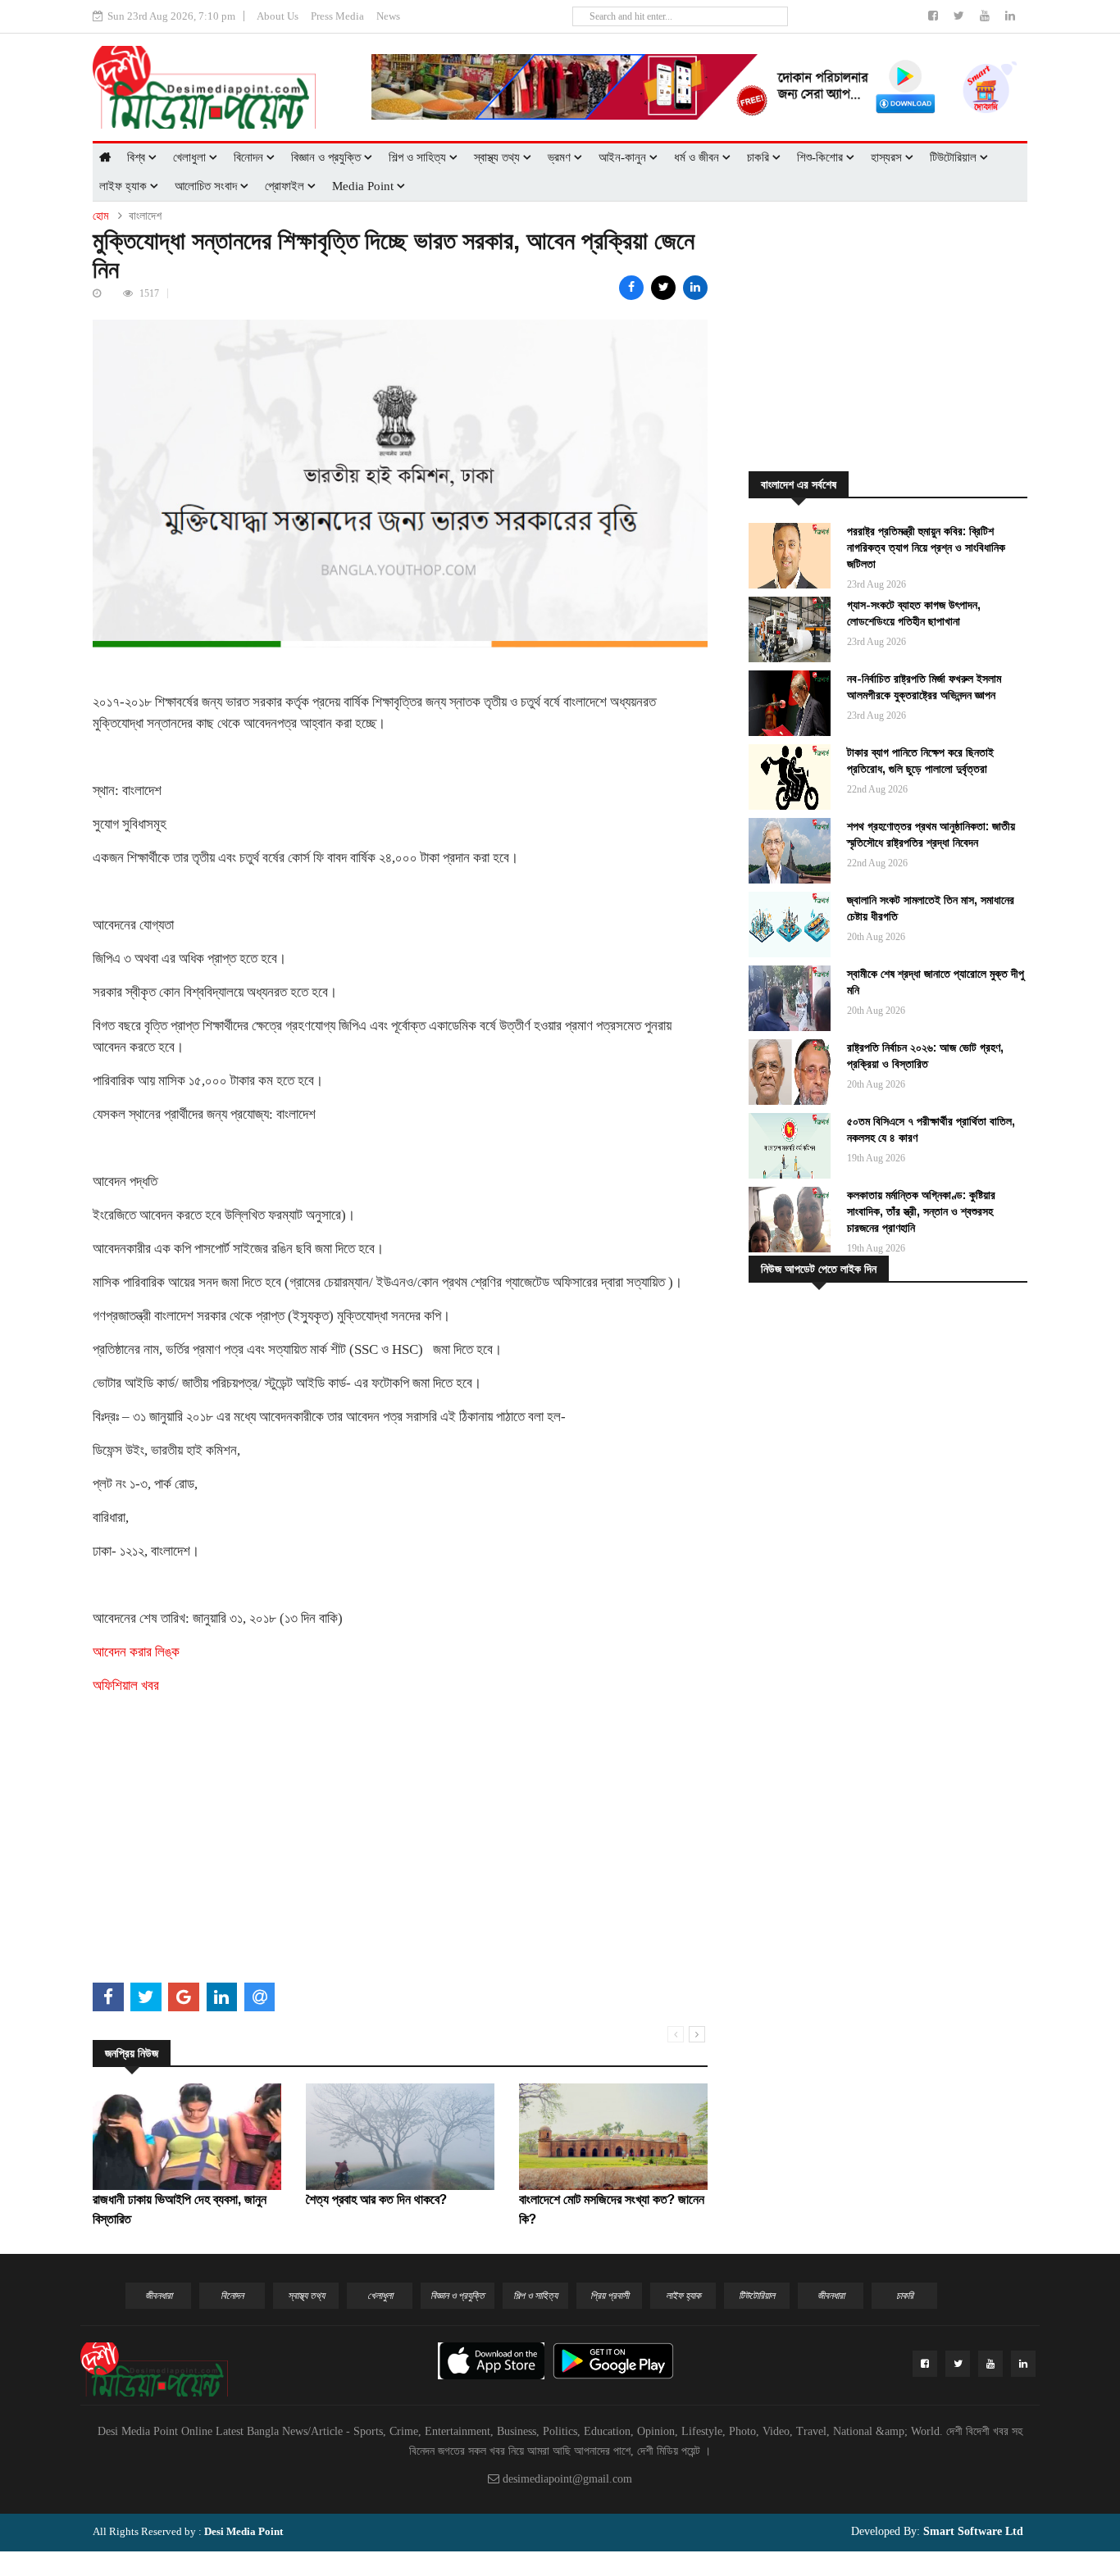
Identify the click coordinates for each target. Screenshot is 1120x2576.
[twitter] (961, 16)
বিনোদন (250, 157)
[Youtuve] (986, 16)
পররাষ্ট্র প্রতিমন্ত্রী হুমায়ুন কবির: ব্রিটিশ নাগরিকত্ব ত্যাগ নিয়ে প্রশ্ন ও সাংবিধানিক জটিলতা (926, 547)
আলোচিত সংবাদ (207, 186)
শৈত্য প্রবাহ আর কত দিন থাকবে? (376, 2199)
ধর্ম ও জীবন (698, 157)
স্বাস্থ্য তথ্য (499, 157)
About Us (278, 16)
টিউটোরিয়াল (955, 157)
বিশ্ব (138, 157)
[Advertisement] (400, 1862)
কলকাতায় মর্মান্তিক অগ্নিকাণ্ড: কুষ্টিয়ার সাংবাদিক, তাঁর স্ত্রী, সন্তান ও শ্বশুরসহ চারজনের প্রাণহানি (921, 1211)
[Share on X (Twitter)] (663, 288)
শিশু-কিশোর (822, 157)
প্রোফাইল (286, 186)
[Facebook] (935, 16)
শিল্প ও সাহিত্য (419, 157)
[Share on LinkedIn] (695, 288)
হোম (100, 216)
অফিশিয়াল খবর (126, 1686)
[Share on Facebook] (631, 288)
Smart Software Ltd (972, 2531)
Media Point (364, 186)
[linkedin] (1010, 16)
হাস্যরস (888, 157)
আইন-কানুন (624, 157)
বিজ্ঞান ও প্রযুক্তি (328, 157)
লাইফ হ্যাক (125, 186)
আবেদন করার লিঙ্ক (136, 1652)
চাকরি (760, 157)
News (388, 16)
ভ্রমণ (561, 157)
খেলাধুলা (191, 157)
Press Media (337, 16)
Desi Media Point (244, 2531)
